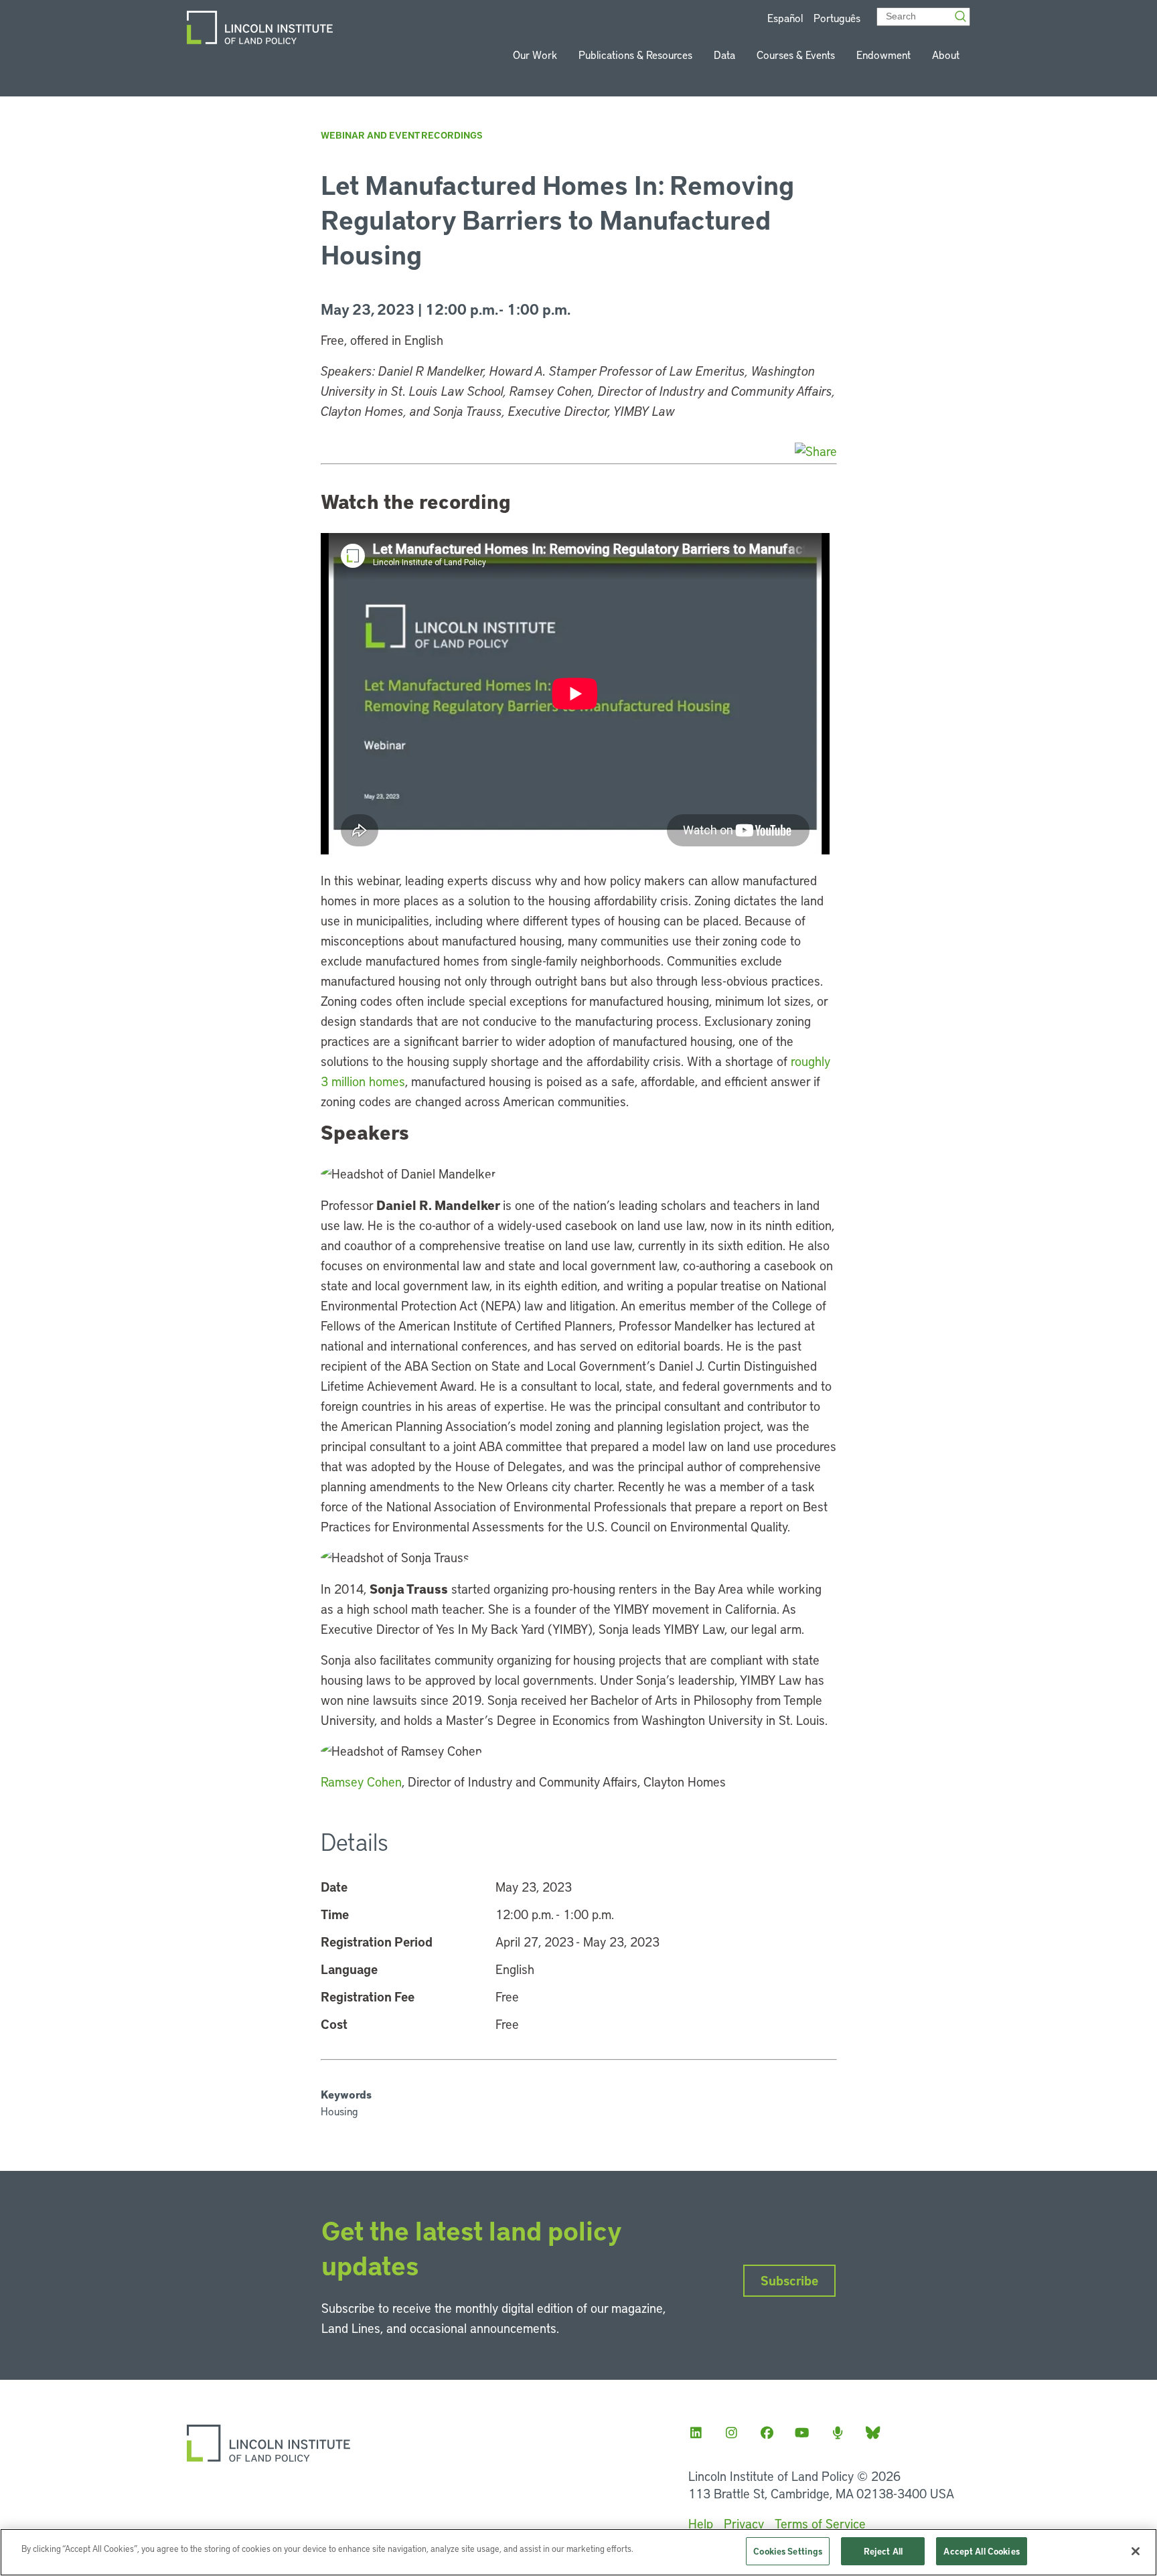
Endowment (883, 55)
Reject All (883, 2551)
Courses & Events (796, 55)
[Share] (816, 451)
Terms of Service (820, 2523)
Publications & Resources (635, 55)
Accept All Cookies (981, 2551)
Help (701, 2523)
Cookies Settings (788, 2551)
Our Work (535, 55)
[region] (578, 2552)
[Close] (1136, 2551)
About (946, 55)
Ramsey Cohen (361, 1782)
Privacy (744, 2523)
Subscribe (789, 2280)
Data (724, 55)
